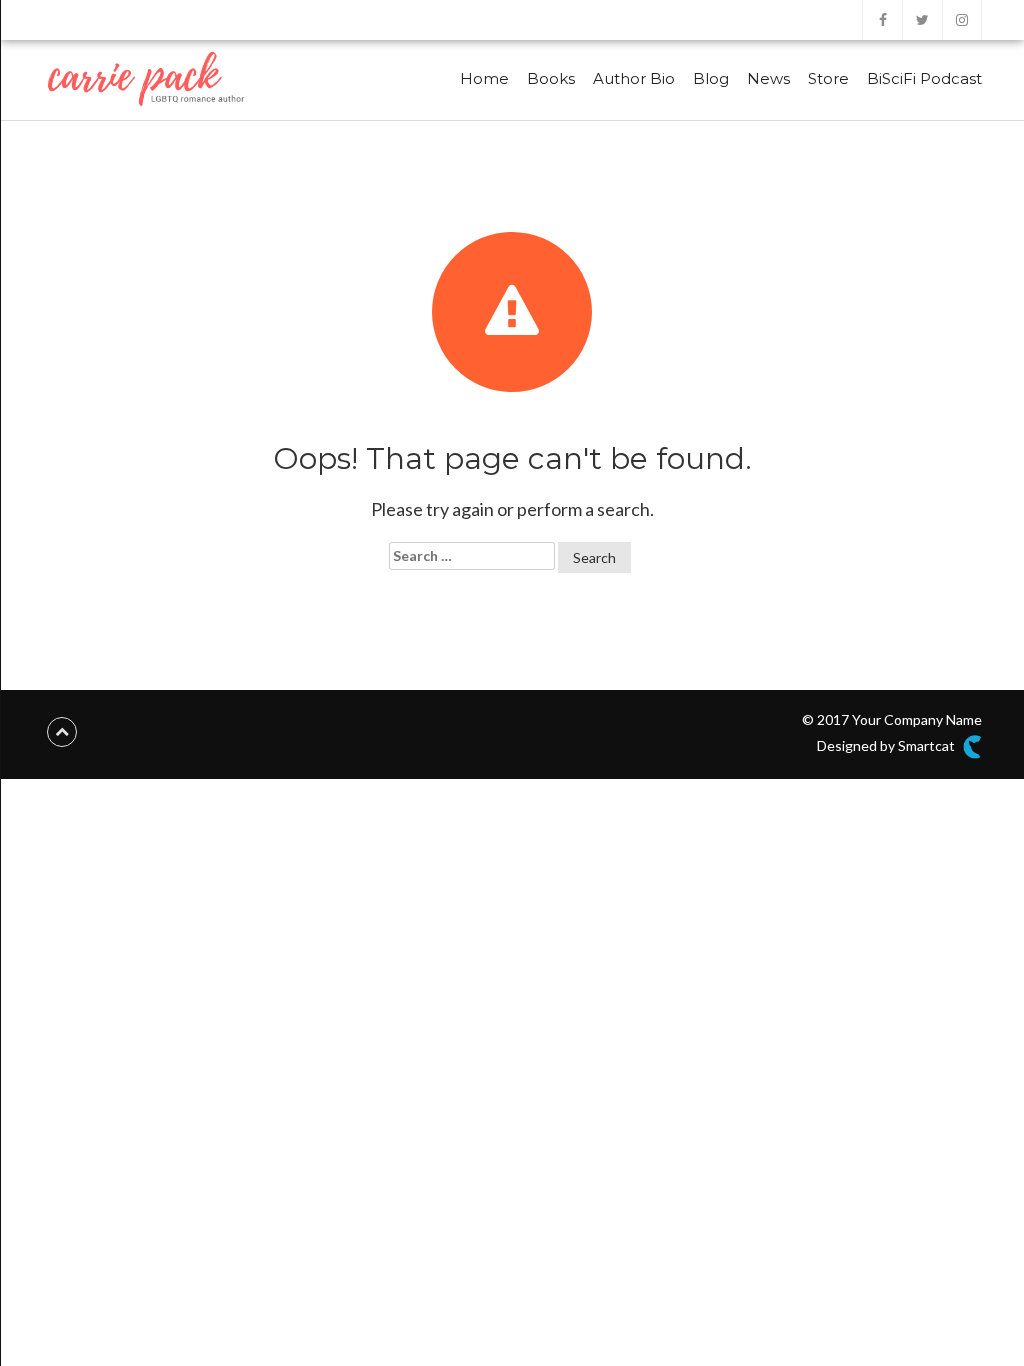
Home (484, 78)
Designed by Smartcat (887, 745)
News (768, 78)
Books (551, 78)
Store (828, 78)
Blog (711, 78)
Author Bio (634, 78)
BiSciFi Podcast (924, 78)
